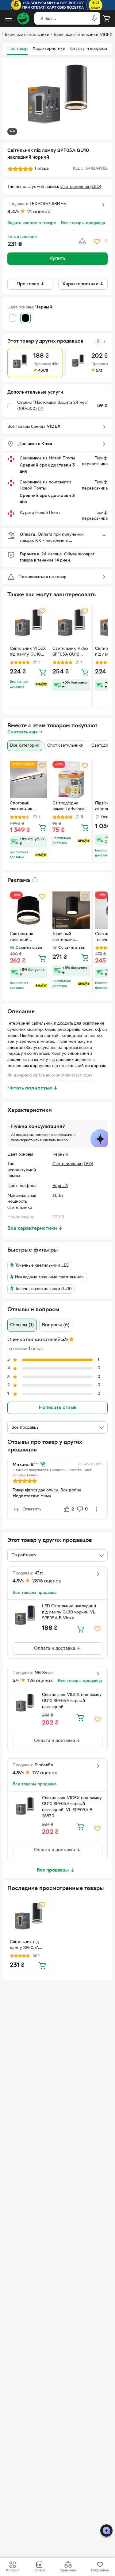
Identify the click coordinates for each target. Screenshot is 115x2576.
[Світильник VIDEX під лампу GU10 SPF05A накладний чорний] (29, 625)
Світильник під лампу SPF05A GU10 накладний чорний (26, 1946)
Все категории (25, 746)
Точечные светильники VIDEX (83, 35)
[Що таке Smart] (41, 684)
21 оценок (39, 212)
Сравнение (68, 2570)
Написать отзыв (58, 1408)
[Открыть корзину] (106, 18)
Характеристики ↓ (83, 284)
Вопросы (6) (56, 1325)
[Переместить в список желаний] (97, 241)
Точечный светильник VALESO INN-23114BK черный (69, 938)
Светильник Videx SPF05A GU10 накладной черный (70, 652)
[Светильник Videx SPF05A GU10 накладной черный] (71, 625)
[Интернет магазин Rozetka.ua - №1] (23, 18)
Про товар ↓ (31, 284)
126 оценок (40, 1681)
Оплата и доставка (55, 1649)
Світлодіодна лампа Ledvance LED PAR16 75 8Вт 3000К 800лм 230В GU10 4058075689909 (70, 807)
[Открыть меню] (9, 18)
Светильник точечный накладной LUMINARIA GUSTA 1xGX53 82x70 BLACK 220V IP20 (24, 938)
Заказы (39, 2570)
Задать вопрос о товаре (32, 223)
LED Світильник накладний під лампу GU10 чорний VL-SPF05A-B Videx (69, 1612)
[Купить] (42, 672)
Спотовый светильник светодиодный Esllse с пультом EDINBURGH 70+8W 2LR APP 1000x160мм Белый (26, 807)
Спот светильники (65, 746)
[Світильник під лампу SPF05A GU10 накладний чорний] (29, 1918)
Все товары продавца (83, 223)
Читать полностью (33, 1088)
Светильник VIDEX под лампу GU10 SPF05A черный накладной (72, 1701)
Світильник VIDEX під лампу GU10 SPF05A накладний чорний (28, 652)
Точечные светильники (27, 35)
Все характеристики (35, 1228)
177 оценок (45, 1773)
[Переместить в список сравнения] (82, 241)
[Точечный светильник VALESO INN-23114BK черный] (71, 910)
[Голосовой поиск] (94, 18)
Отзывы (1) (22, 1325)
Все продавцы (53, 1870)
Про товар (17, 49)
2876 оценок (47, 1581)
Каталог (13, 2570)
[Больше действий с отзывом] (96, 1509)
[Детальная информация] (35, 880)
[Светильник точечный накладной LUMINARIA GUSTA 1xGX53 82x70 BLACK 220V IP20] (29, 910)
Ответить (32, 1509)
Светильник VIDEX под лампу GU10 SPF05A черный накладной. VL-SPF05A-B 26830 (72, 1807)
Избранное (100, 2570)
